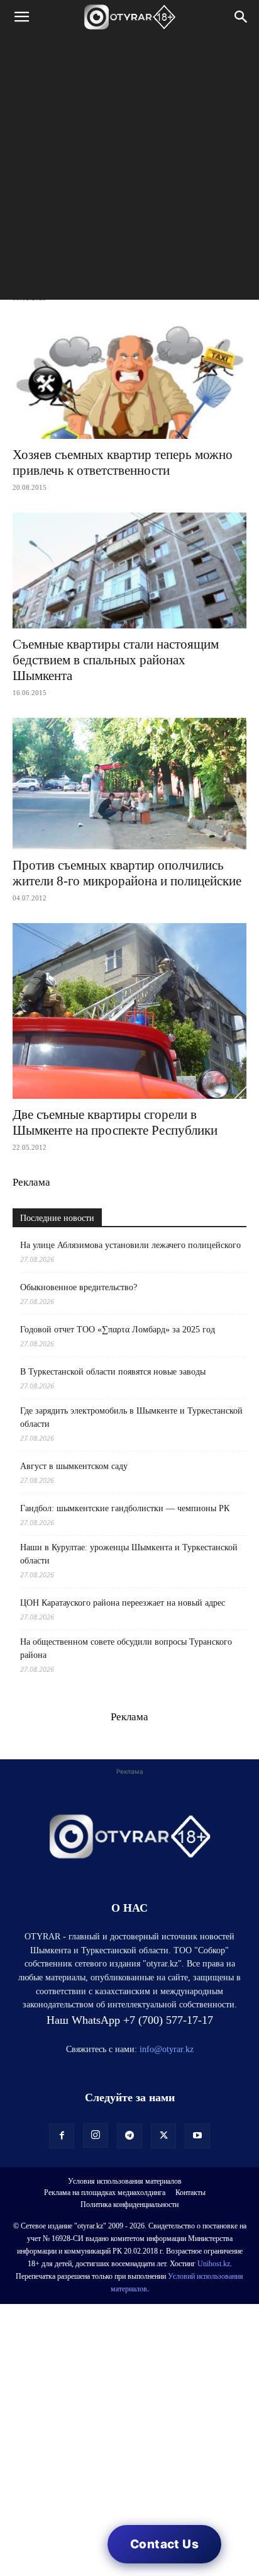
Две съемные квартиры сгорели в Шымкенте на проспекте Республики (115, 1122)
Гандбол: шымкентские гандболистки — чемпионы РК (125, 1508)
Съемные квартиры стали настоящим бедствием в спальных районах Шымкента (116, 660)
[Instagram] (96, 2135)
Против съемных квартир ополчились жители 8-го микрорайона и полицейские (127, 873)
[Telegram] (129, 2136)
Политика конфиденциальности (129, 2204)
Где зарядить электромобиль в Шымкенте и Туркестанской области (131, 1417)
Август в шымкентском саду (74, 1466)
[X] (163, 2136)
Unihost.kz (214, 2264)
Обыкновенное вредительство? (79, 1287)
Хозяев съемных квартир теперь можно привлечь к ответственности (123, 462)
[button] (21, 17)
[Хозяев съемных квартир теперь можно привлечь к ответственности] (129, 381)
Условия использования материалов (125, 2181)
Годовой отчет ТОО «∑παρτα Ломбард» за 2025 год (118, 1330)
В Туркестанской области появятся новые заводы (113, 1372)
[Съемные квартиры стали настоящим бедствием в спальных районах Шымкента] (129, 570)
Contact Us (164, 2544)
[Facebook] (62, 2136)
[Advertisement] (129, 170)
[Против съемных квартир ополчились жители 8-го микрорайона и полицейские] (129, 784)
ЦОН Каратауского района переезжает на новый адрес (123, 1603)
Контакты (190, 2193)
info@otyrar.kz (167, 2049)
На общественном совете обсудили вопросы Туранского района (126, 1648)
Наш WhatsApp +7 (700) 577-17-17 (130, 2020)
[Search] (241, 17)
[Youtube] (197, 2136)
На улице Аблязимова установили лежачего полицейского (130, 1245)
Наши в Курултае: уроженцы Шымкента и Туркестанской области (129, 1554)
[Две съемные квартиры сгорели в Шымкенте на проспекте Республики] (129, 1011)
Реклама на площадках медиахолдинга (105, 2193)
